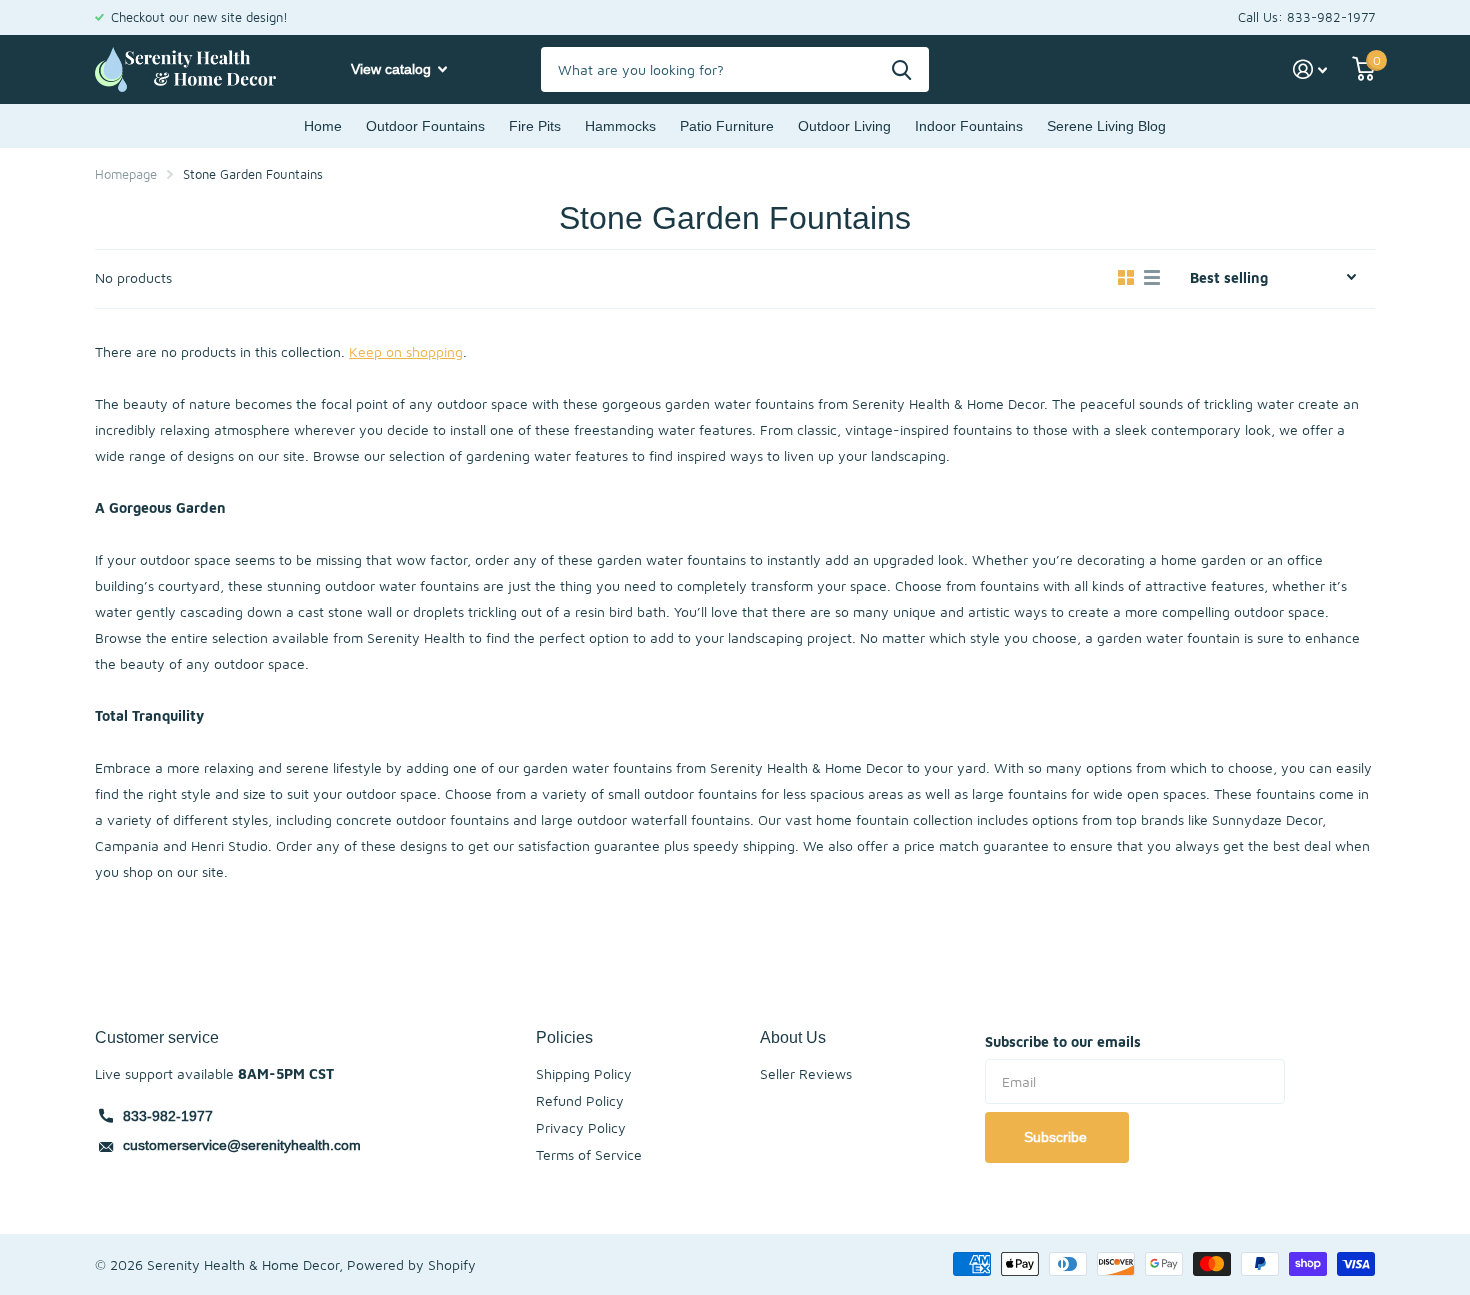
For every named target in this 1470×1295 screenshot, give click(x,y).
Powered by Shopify (411, 1264)
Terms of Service (589, 1154)
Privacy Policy (581, 1127)
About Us (793, 1037)
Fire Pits (535, 126)
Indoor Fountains (969, 126)
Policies (564, 1037)
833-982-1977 (168, 1116)
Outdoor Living (844, 126)
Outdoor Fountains (425, 126)
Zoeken (901, 69)
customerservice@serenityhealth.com (242, 1145)
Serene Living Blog (1106, 126)
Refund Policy (580, 1100)
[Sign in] (1310, 69)
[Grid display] (1126, 278)
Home (323, 126)
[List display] (1152, 278)
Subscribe (1057, 1137)
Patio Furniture (727, 126)
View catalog (393, 69)
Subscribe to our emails (1063, 1041)
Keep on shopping (406, 351)
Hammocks (620, 126)
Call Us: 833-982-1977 (1306, 17)
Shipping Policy (584, 1073)
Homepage (126, 174)
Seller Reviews (806, 1073)
